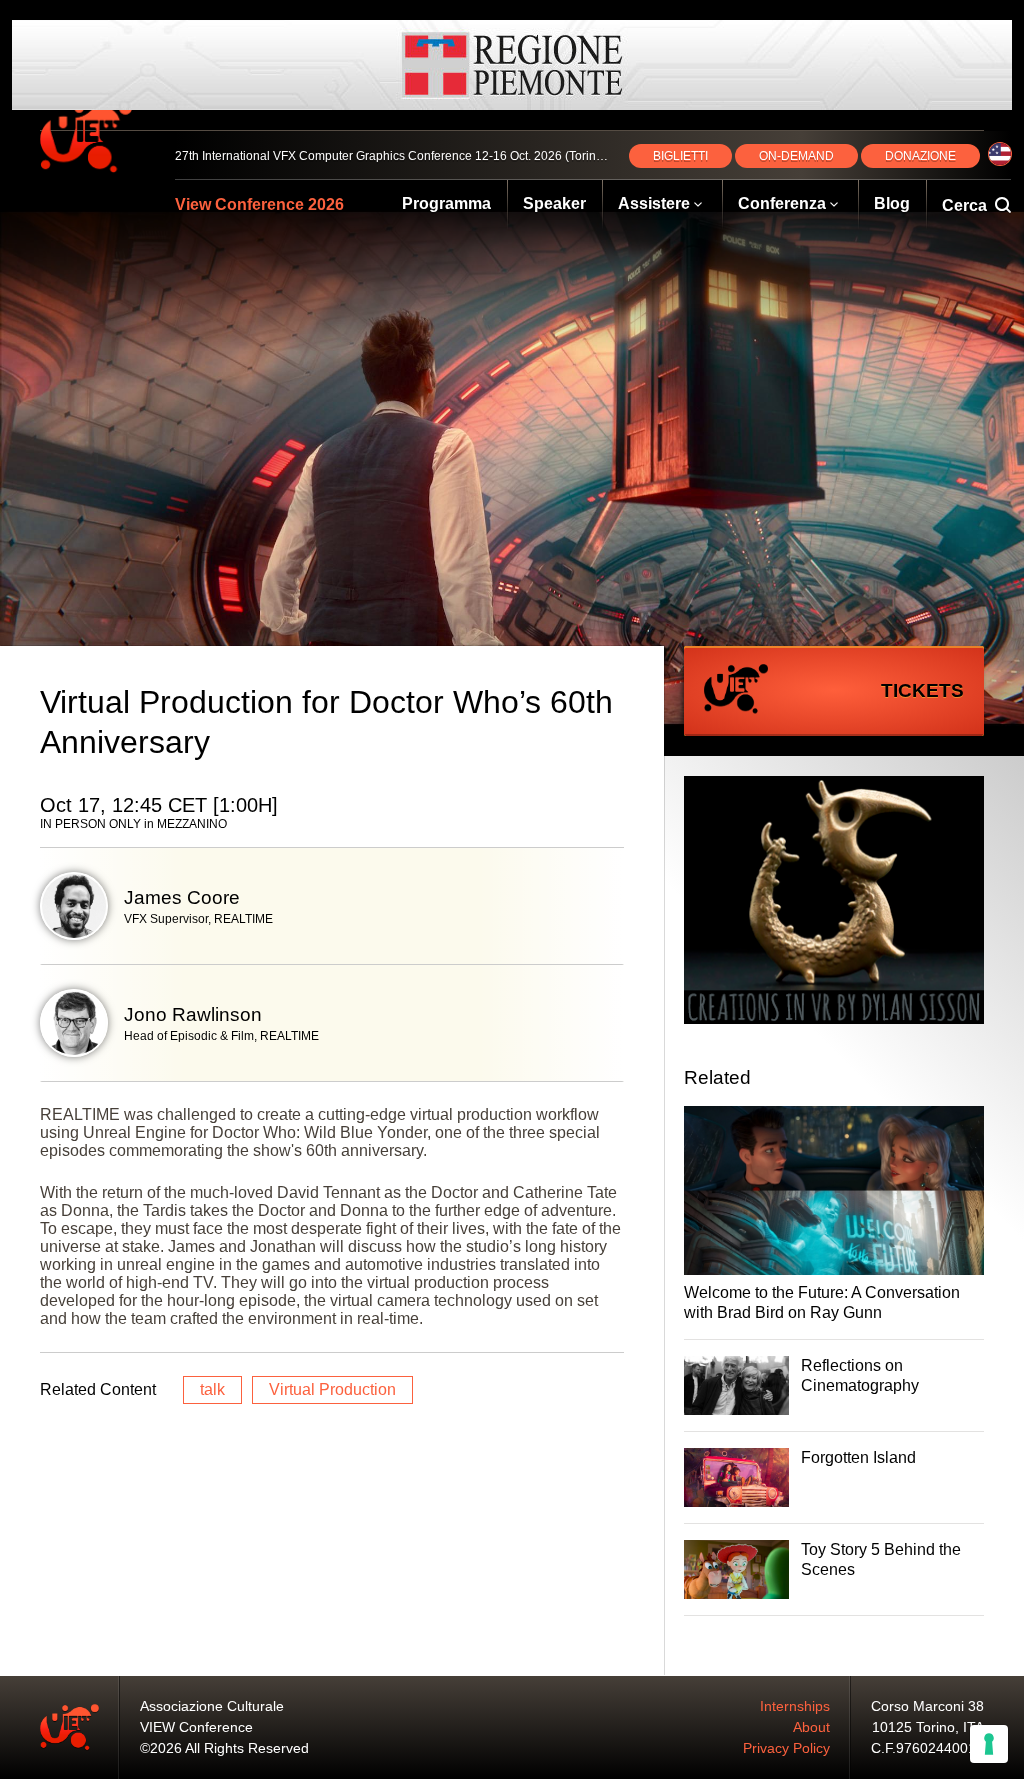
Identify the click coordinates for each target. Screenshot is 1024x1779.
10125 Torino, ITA (928, 1727)
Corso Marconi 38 (927, 1706)
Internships (795, 1706)
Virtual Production (332, 1389)
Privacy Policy (786, 1748)
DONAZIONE (920, 156)
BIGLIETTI (680, 156)
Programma (446, 203)
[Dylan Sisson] (834, 902)
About (811, 1727)
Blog (892, 203)
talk (212, 1389)
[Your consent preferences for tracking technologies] (989, 1744)
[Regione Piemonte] (512, 65)
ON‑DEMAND (796, 156)
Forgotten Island (858, 1457)
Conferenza (782, 203)
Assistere (654, 203)
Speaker (554, 203)
